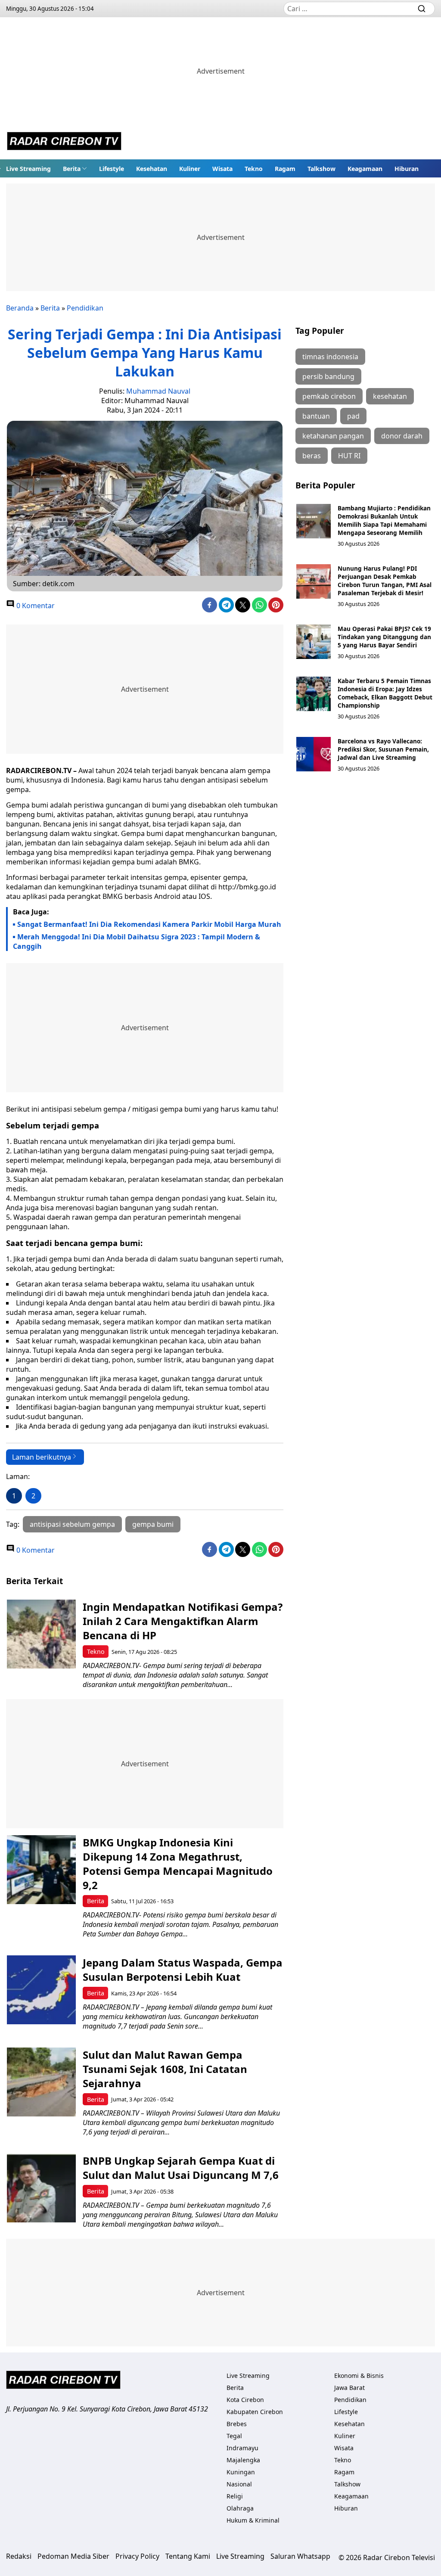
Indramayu (242, 2448)
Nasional (239, 2484)
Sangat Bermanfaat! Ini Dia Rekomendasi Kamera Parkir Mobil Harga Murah (149, 924)
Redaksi (19, 2556)
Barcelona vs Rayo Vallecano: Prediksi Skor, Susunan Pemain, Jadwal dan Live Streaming (383, 749)
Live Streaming (28, 169)
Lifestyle (112, 169)
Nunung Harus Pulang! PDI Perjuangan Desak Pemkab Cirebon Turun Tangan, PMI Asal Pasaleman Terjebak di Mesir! (385, 581)
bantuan (316, 416)
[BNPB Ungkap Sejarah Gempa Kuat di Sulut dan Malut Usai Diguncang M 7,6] (41, 2188)
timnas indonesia (330, 357)
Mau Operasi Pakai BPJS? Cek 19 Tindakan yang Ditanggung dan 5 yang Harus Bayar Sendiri (384, 637)
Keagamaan (365, 169)
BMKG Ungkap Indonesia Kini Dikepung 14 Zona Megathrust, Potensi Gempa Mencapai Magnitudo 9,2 (178, 1864)
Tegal (234, 2436)
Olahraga (240, 2508)
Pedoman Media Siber (73, 2556)
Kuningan (241, 2472)
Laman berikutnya (42, 1457)
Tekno (254, 169)
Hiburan (407, 169)
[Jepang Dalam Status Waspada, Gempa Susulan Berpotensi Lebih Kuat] (41, 1990)
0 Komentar (35, 606)
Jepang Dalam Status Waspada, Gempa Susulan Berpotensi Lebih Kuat (183, 1970)
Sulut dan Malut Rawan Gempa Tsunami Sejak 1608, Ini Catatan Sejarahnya (165, 2069)
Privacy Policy (137, 2556)
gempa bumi (153, 1524)
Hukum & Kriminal (253, 2520)
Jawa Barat (349, 2388)
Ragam (285, 169)
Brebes (237, 2424)
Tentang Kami (188, 2556)
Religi (235, 2496)
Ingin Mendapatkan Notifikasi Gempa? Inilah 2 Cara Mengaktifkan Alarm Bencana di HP (183, 1621)
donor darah (402, 436)
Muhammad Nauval (158, 391)
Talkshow (321, 169)
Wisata (222, 169)
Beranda (20, 308)
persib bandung (328, 376)
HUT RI (349, 456)
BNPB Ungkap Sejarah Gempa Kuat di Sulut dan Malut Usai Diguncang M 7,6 (181, 2168)
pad (353, 416)
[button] (75, 168)
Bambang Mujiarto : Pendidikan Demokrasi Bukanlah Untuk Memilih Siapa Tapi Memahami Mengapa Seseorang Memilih (384, 520)
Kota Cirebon (245, 2400)
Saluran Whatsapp (300, 2556)
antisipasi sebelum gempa (72, 1524)
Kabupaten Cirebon (255, 2412)
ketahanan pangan (333, 436)
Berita (72, 169)
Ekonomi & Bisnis (359, 2376)
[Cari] (422, 9)
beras (312, 456)
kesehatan (390, 396)
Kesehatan (152, 169)
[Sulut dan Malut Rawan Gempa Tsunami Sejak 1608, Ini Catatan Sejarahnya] (41, 2082)
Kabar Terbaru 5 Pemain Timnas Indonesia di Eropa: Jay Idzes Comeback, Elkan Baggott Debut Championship (385, 693)
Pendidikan (85, 308)
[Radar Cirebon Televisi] (64, 142)
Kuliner (190, 169)
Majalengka (243, 2460)
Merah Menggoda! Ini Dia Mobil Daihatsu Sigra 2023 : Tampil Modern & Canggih (137, 942)
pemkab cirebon (329, 396)
